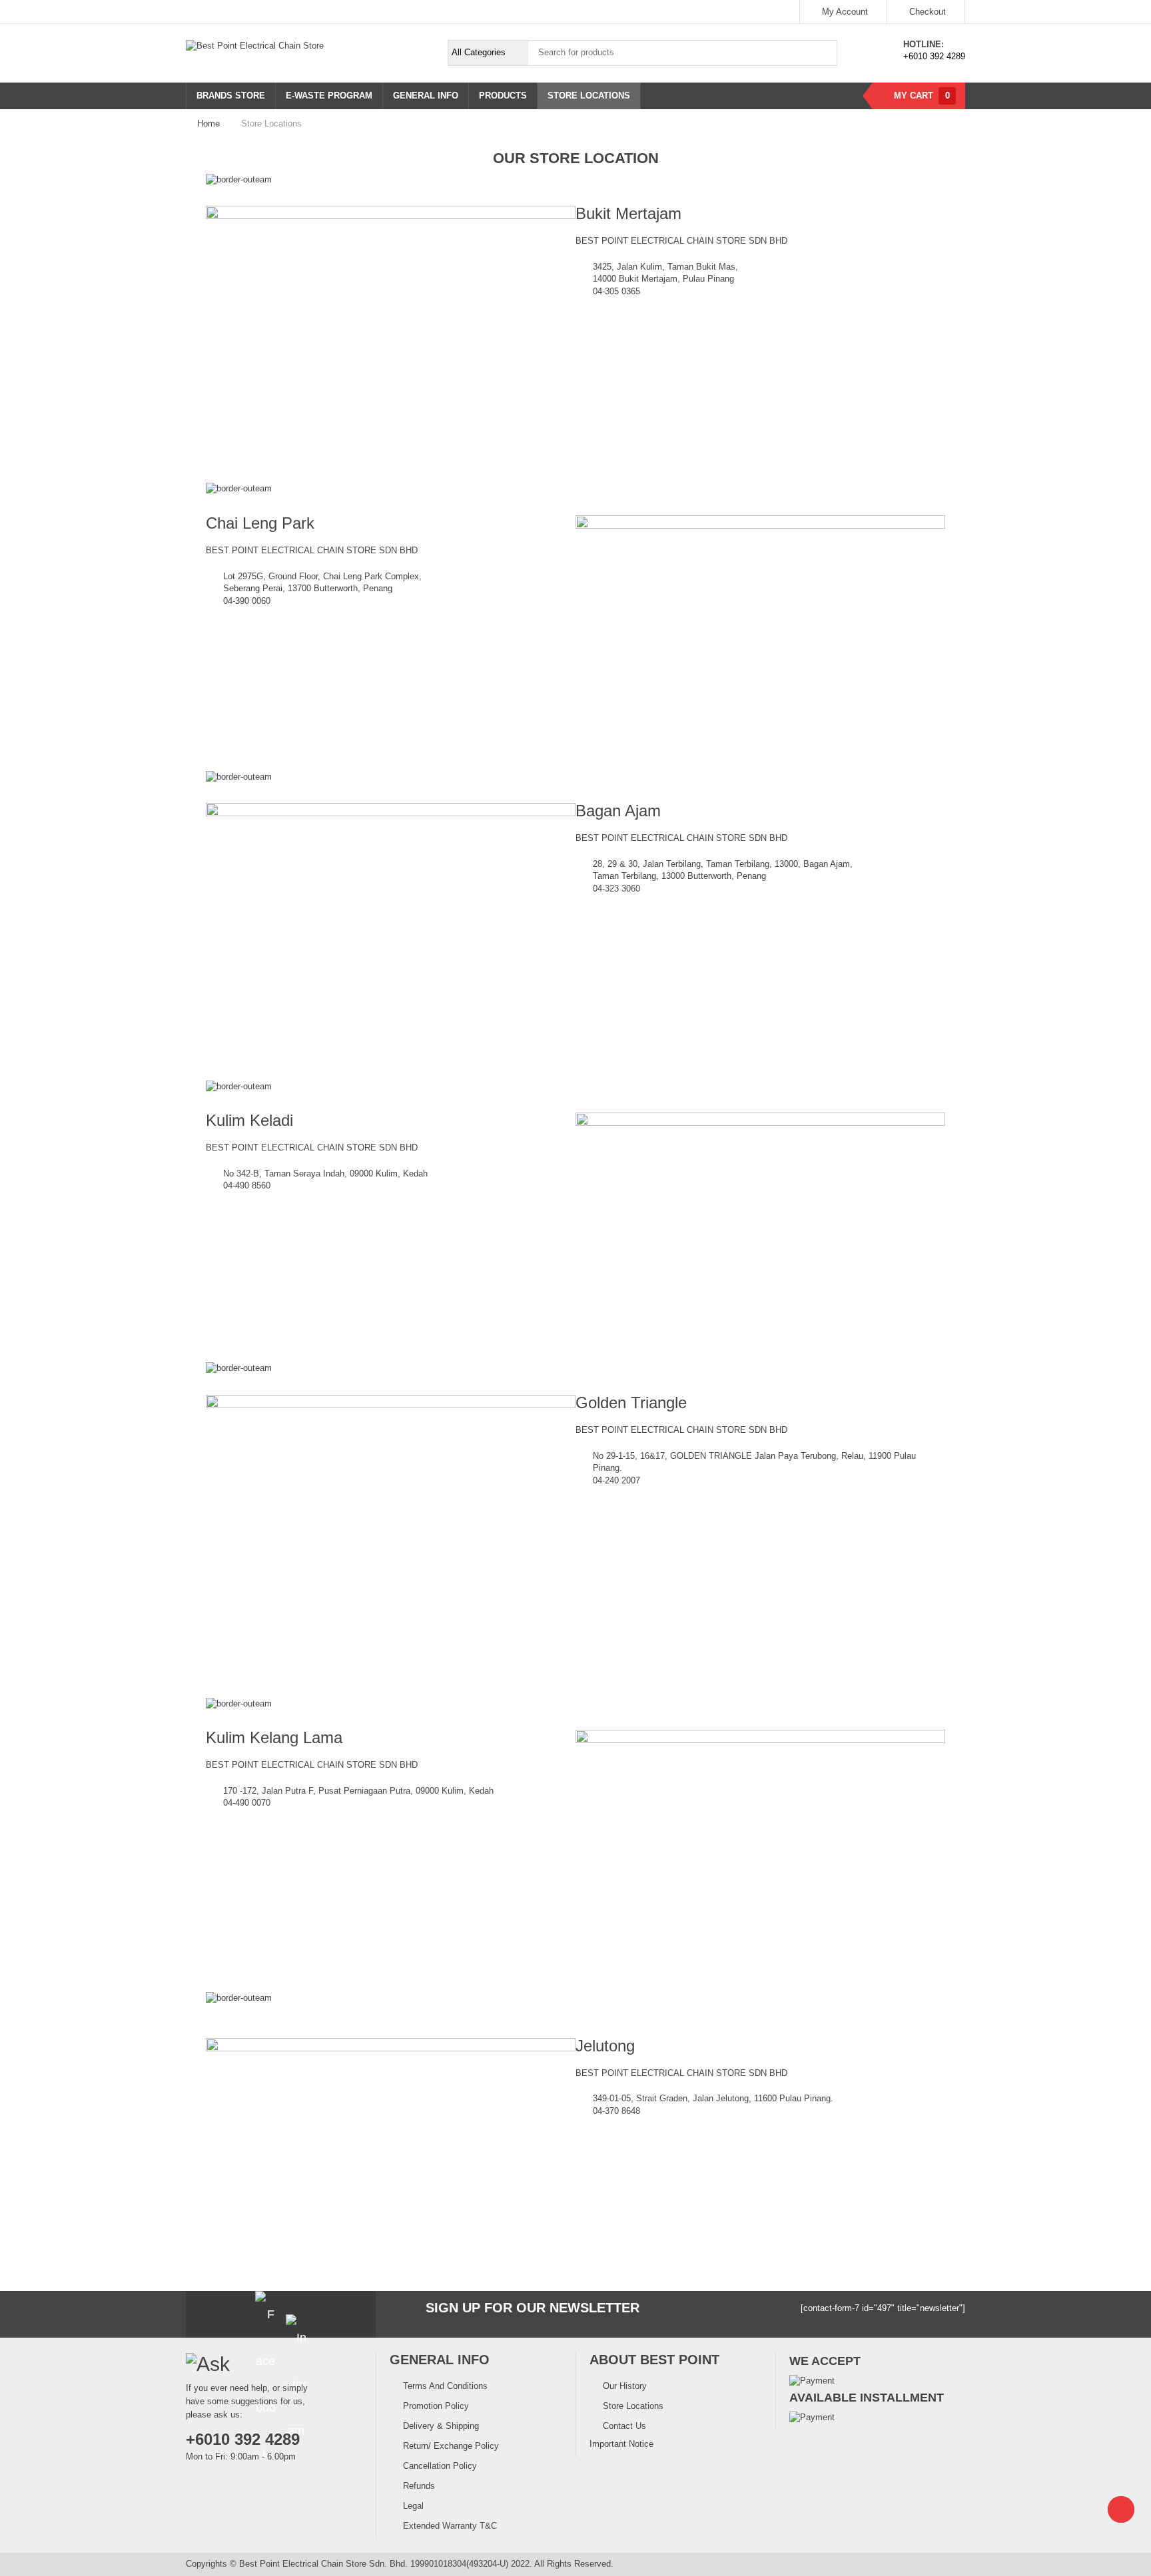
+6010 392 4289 (934, 56)
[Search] (824, 53)
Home (208, 124)
